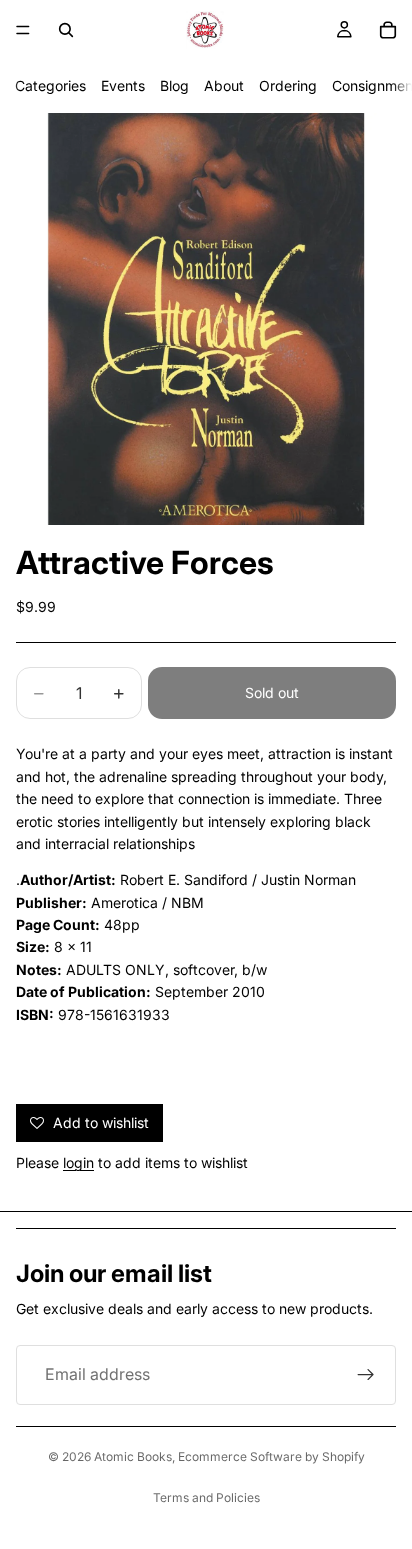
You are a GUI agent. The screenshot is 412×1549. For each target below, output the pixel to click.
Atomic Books (133, 1456)
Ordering (288, 85)
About (224, 85)
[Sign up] (366, 1375)
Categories (50, 85)
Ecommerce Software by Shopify (271, 1456)
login (78, 1162)
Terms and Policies (206, 1497)
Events (123, 85)
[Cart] (388, 30)
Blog (174, 85)
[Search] (66, 30)
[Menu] (23, 30)
